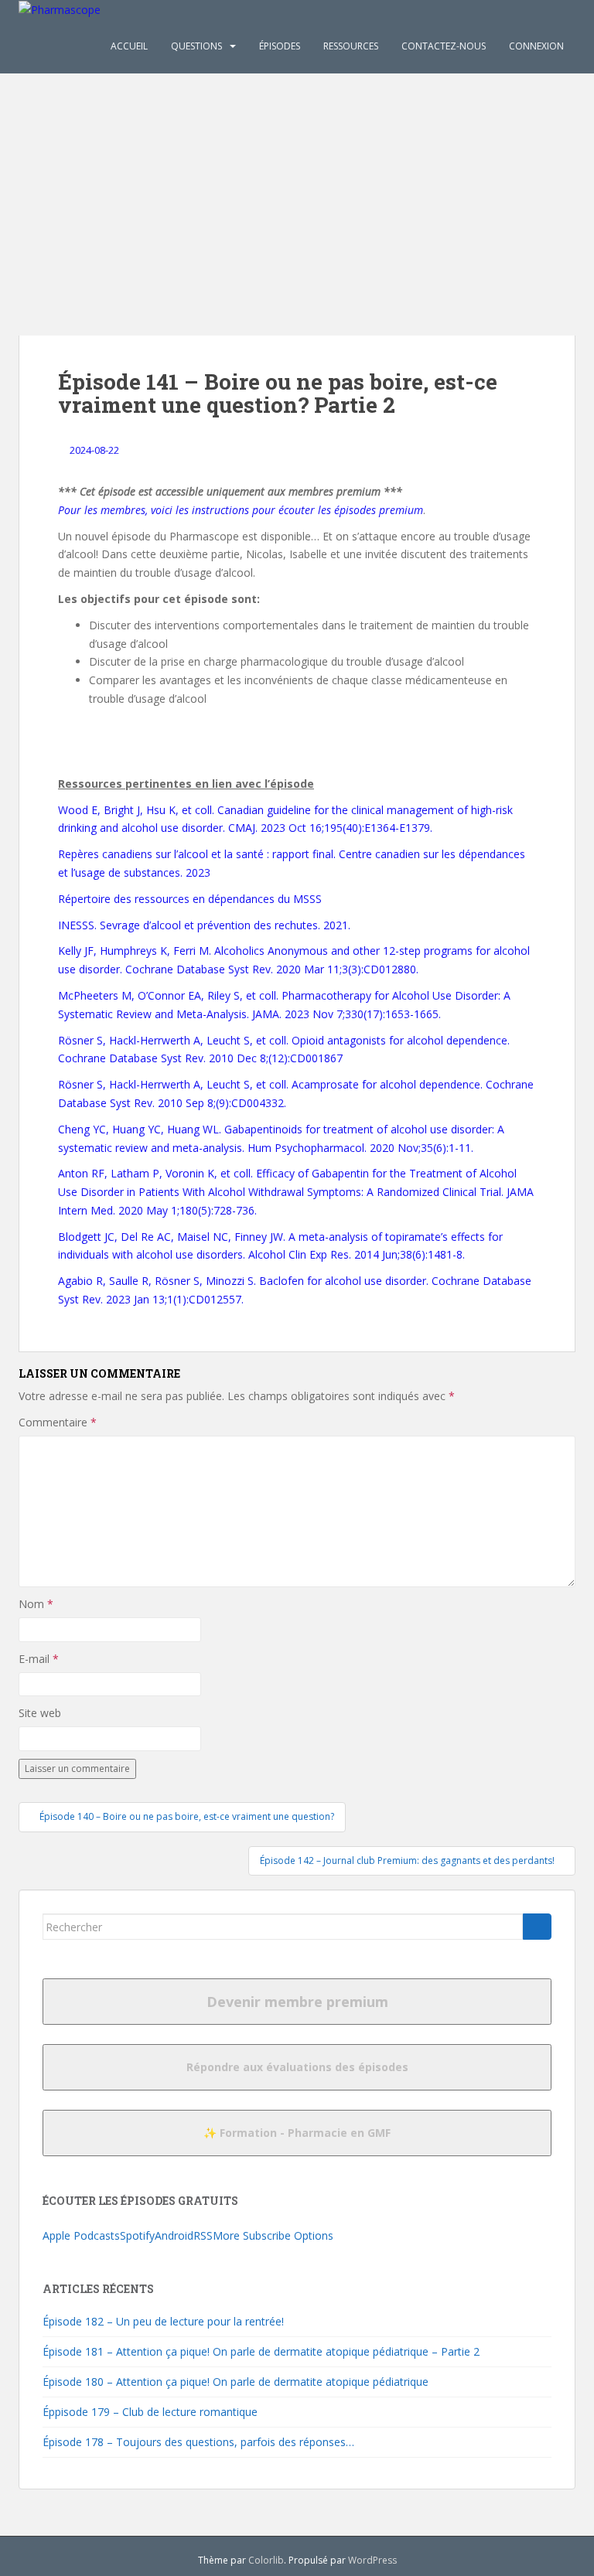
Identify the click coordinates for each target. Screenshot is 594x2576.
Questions (196, 46)
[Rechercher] (537, 1927)
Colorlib (266, 2560)
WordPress (372, 2560)
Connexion (536, 46)
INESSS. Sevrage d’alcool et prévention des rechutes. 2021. (204, 925)
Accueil (129, 46)
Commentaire (58, 1422)
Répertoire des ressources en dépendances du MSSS (190, 899)
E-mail (39, 1659)
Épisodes (280, 46)
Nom (36, 1604)
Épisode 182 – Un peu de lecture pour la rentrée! (163, 2321)
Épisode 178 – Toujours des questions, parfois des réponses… (198, 2442)
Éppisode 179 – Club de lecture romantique (150, 2412)
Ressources (351, 46)
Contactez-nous (444, 46)
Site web (40, 1713)
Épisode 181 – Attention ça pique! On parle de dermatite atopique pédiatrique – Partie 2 (261, 2351)
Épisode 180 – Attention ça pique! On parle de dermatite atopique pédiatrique (236, 2382)
